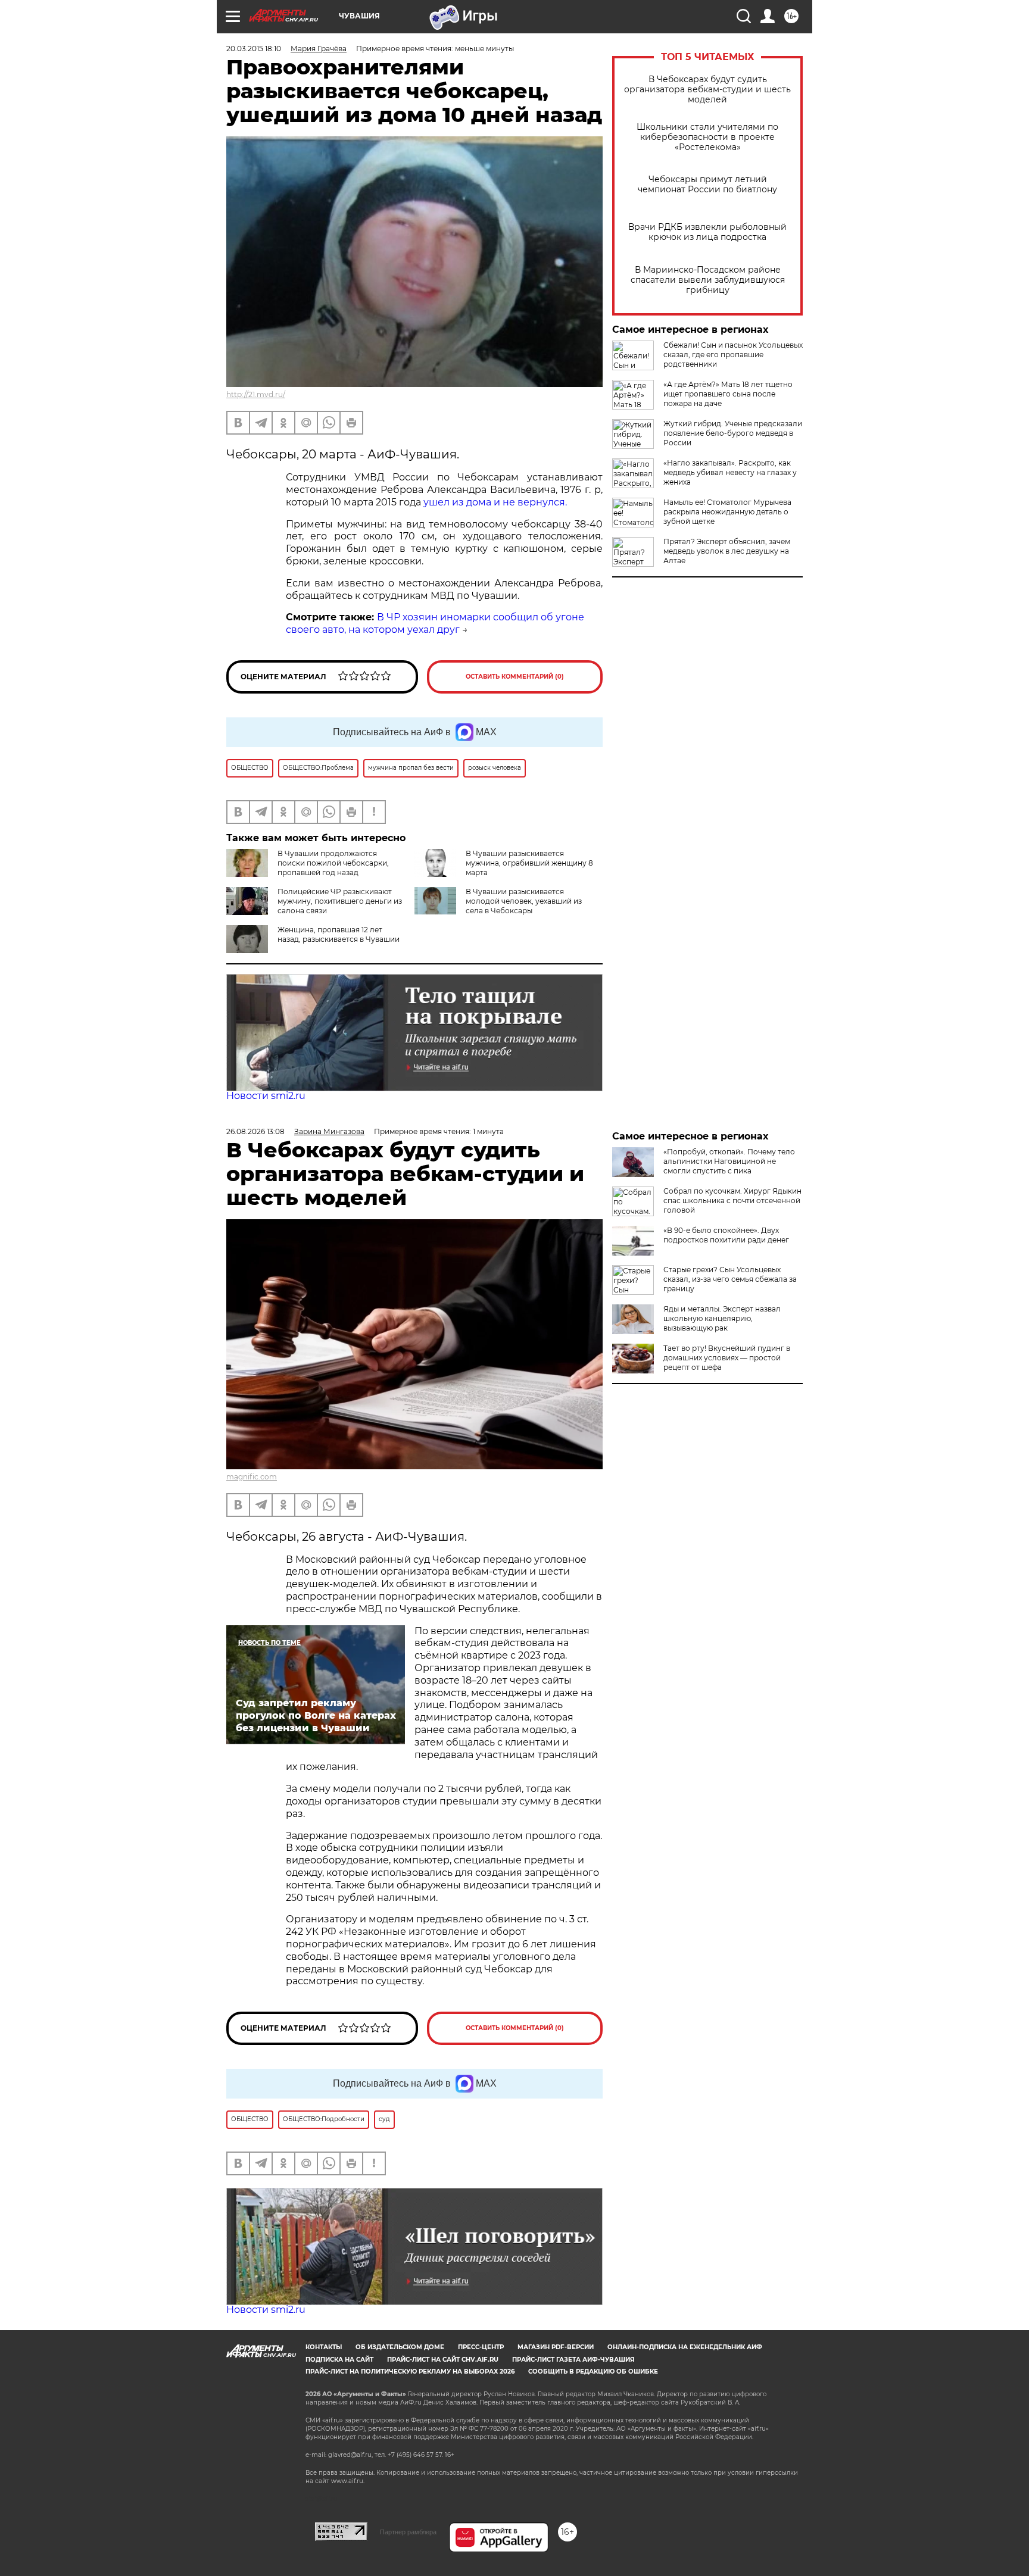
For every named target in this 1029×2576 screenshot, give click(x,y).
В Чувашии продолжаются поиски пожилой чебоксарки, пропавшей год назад (333, 863)
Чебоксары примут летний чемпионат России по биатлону (707, 185)
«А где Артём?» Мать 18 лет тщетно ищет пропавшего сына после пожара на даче (728, 394)
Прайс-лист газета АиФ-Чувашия (573, 2360)
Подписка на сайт (339, 2360)
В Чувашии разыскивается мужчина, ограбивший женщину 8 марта (529, 863)
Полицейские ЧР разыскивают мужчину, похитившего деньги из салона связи (340, 901)
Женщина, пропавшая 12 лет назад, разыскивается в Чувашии (339, 934)
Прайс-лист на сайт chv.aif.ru (443, 2360)
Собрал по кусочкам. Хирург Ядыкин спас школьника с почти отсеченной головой (732, 1200)
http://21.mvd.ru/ (256, 394)
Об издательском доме (400, 2347)
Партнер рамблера (408, 2532)
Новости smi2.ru (266, 1096)
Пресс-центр (481, 2347)
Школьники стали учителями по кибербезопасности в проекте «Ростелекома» (707, 137)
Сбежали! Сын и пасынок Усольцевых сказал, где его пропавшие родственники (733, 355)
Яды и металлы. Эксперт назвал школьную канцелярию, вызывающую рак (722, 1318)
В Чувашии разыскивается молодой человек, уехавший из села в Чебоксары (524, 901)
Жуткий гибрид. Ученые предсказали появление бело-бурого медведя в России (733, 433)
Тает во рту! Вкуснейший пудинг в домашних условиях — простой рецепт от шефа (727, 1358)
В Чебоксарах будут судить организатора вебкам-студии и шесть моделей (707, 90)
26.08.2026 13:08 (255, 1131)
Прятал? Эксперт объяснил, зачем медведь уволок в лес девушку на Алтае (727, 551)
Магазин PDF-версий (556, 2347)
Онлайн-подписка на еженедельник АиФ (685, 2347)
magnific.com (252, 1477)
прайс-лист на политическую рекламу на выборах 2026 (410, 2372)
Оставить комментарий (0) (515, 677)
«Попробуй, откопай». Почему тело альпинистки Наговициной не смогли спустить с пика (729, 1161)
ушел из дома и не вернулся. (495, 502)
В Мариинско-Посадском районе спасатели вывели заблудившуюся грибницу (708, 280)
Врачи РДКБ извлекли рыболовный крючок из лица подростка (707, 232)
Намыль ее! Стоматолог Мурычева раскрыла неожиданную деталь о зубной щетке (727, 512)
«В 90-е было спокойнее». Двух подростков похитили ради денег (726, 1235)
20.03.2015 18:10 (254, 49)
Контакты (324, 2347)
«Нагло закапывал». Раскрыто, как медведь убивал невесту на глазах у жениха (730, 472)
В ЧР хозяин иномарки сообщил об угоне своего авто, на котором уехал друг (435, 623)
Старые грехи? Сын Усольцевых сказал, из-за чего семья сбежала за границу (730, 1279)
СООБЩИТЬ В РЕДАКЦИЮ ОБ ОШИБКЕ (593, 2372)
